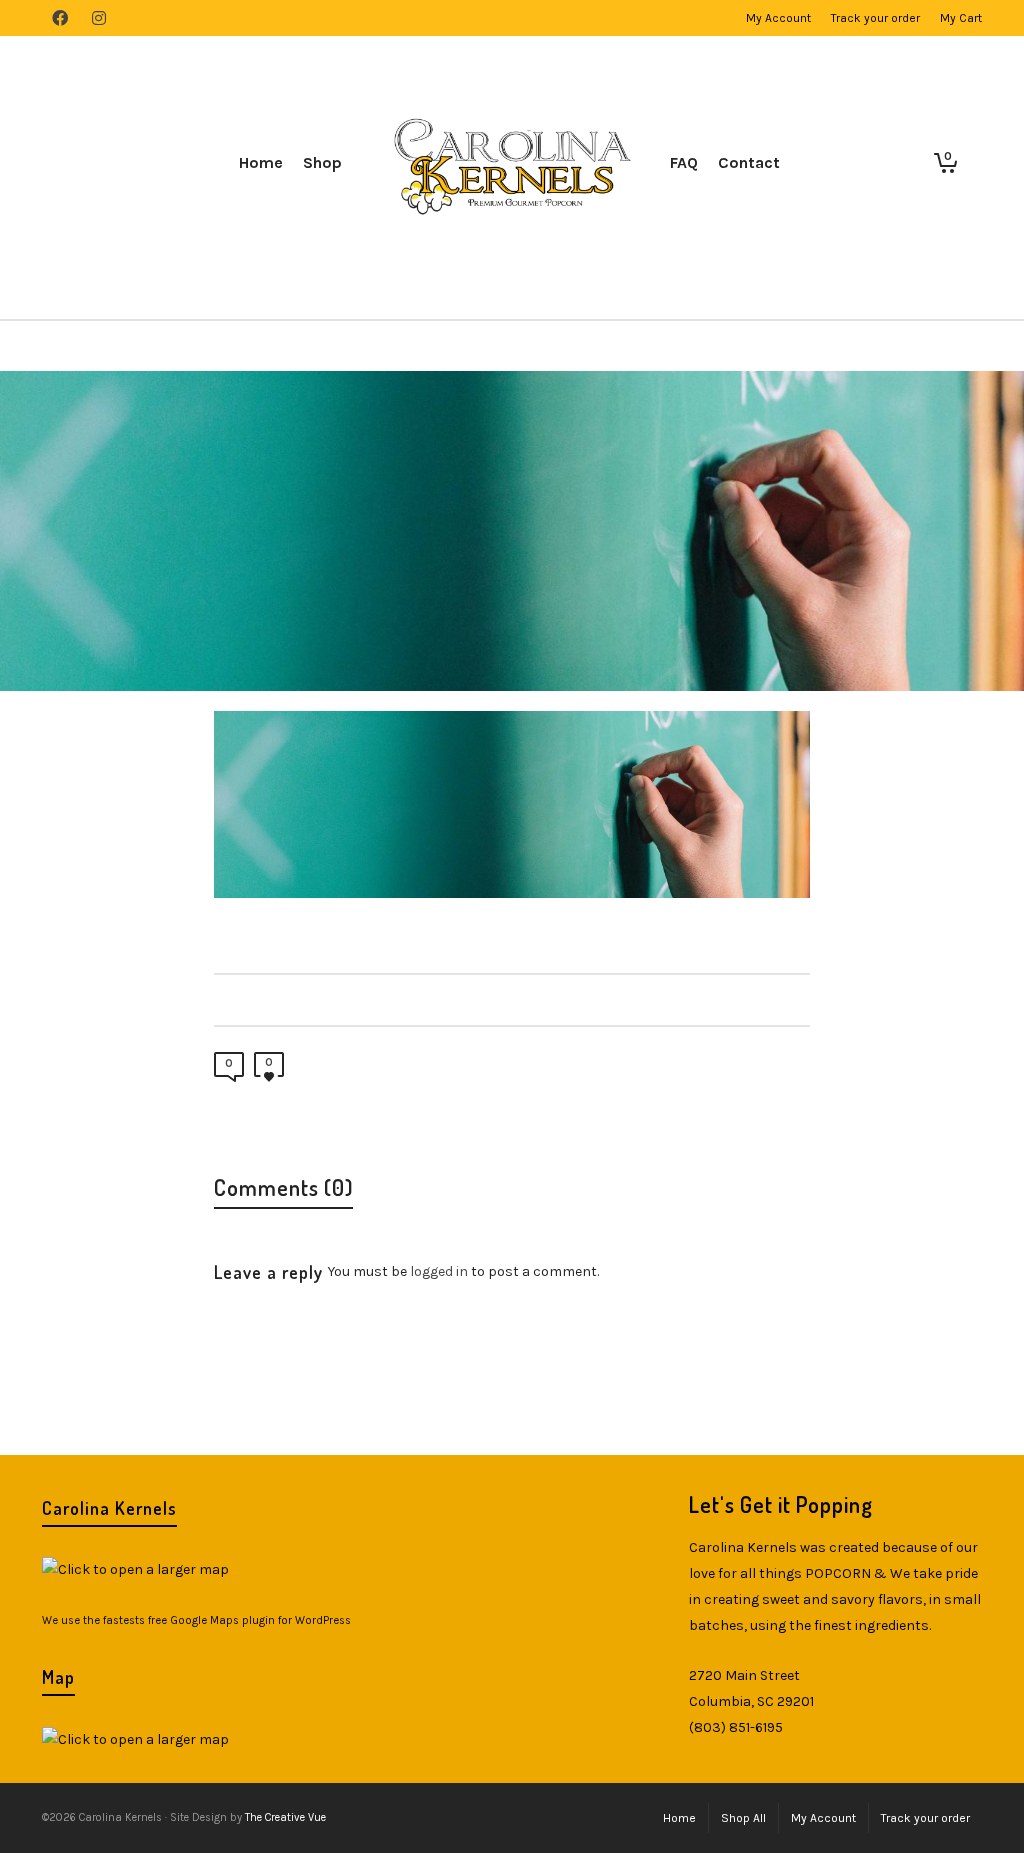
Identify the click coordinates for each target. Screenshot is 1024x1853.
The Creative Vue (285, 1817)
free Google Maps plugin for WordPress (249, 1620)
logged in (439, 1271)
